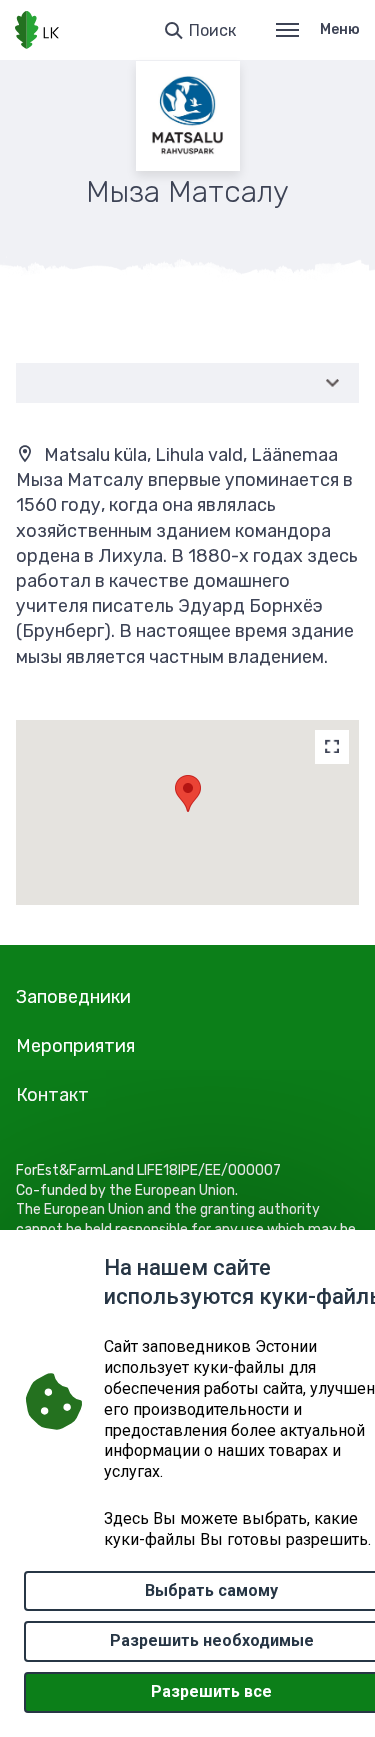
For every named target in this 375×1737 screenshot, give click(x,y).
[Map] (332, 747)
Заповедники (73, 997)
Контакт (52, 1095)
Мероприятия (75, 1046)
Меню (340, 29)
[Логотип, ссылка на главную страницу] (37, 30)
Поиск (212, 30)
